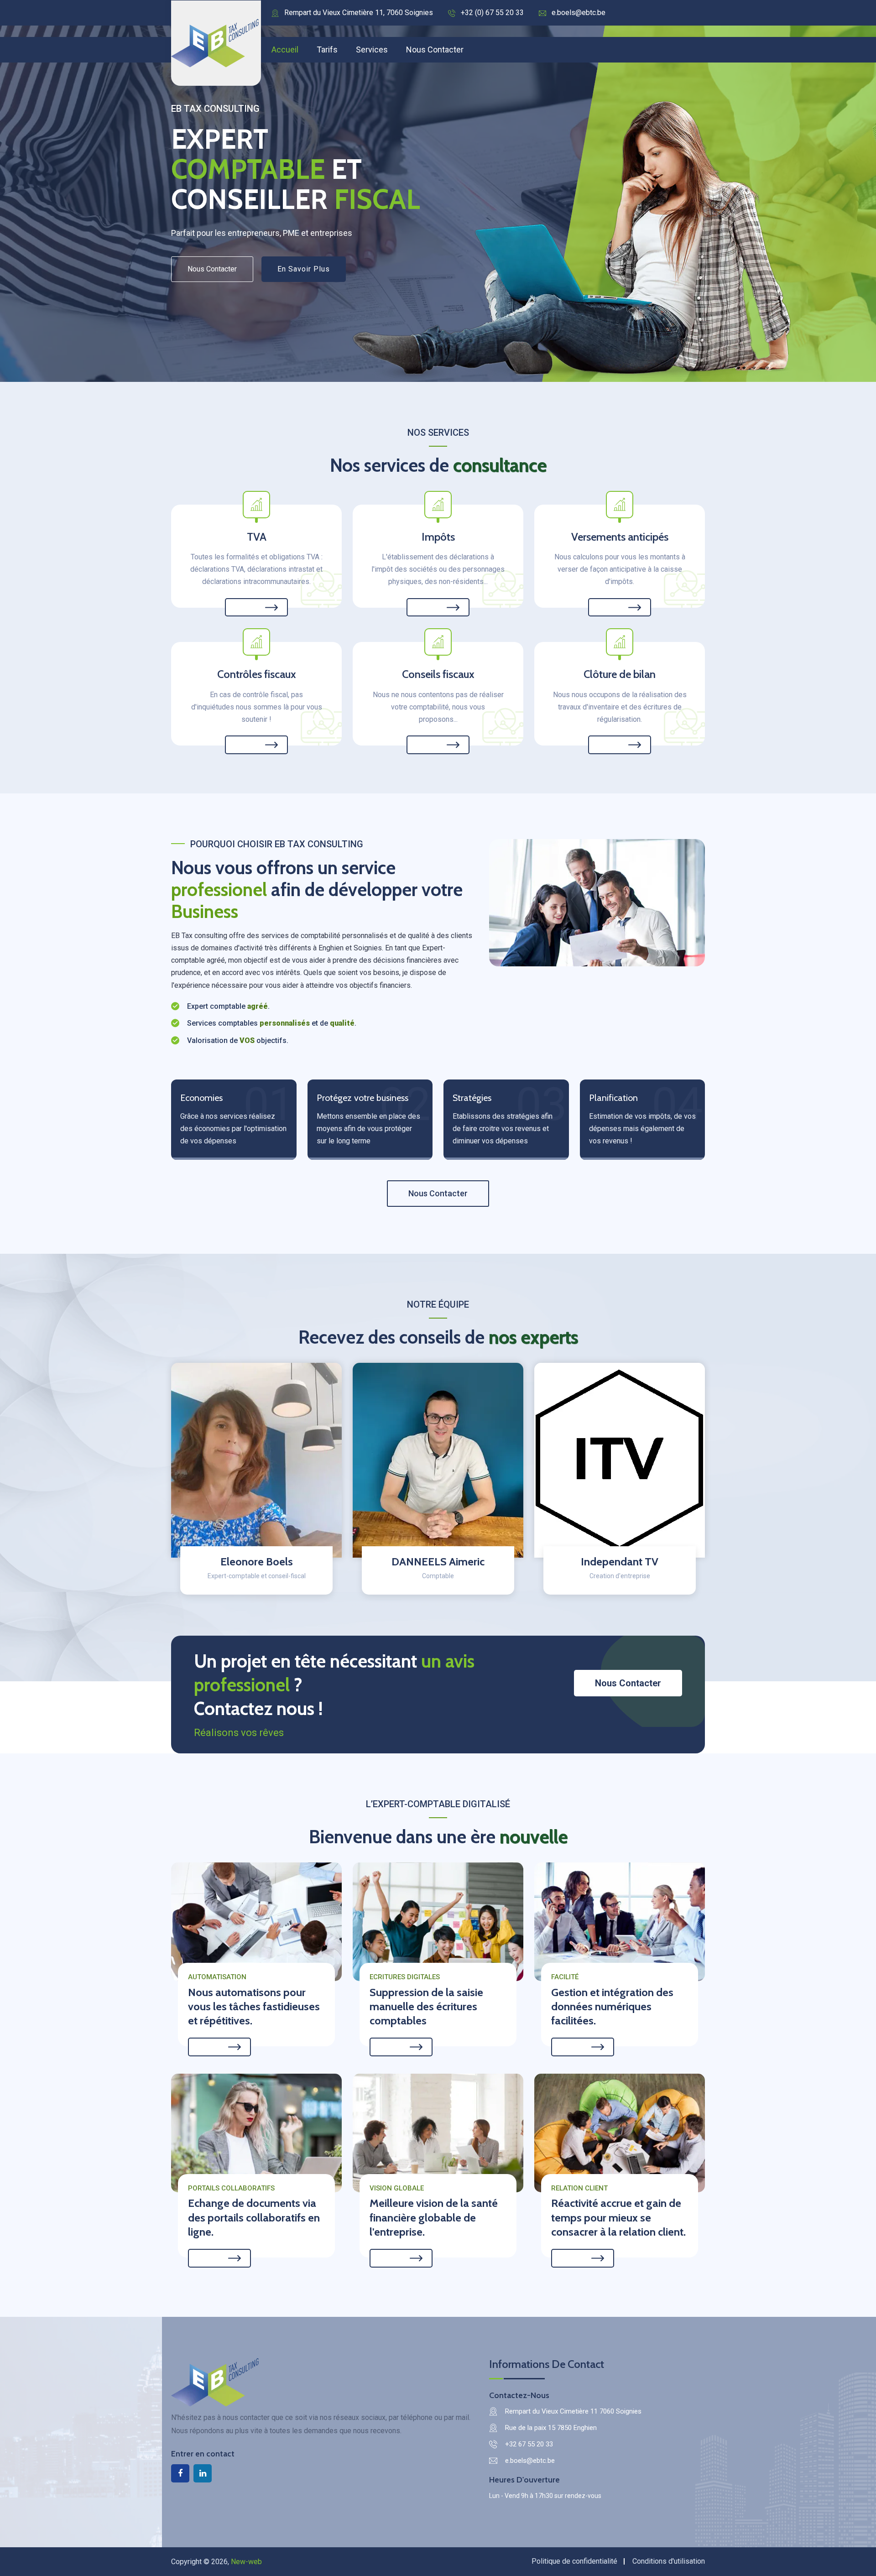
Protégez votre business (362, 1098)
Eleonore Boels (257, 1562)
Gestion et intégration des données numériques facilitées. (612, 2006)
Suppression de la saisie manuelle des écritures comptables (426, 2006)
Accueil (285, 50)
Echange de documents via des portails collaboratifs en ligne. (254, 2217)
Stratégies (472, 1098)
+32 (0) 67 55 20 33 (492, 13)
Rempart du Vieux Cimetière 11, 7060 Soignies (359, 13)
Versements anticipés (620, 537)
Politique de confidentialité (574, 2561)
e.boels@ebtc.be (579, 13)
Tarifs (327, 50)
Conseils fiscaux (438, 674)
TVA (257, 537)
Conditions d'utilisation (669, 2561)
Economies (201, 1098)
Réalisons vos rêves (239, 1733)
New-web (246, 2562)
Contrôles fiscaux (257, 674)
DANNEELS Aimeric (438, 1562)
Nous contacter (435, 50)
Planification (613, 1098)
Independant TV (620, 1562)
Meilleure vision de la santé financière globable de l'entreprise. (434, 2217)
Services (372, 50)
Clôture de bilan (620, 674)
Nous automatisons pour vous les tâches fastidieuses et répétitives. (254, 2006)
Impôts (438, 537)
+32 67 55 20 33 (529, 2444)
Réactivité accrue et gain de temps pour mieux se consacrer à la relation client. (618, 2217)
